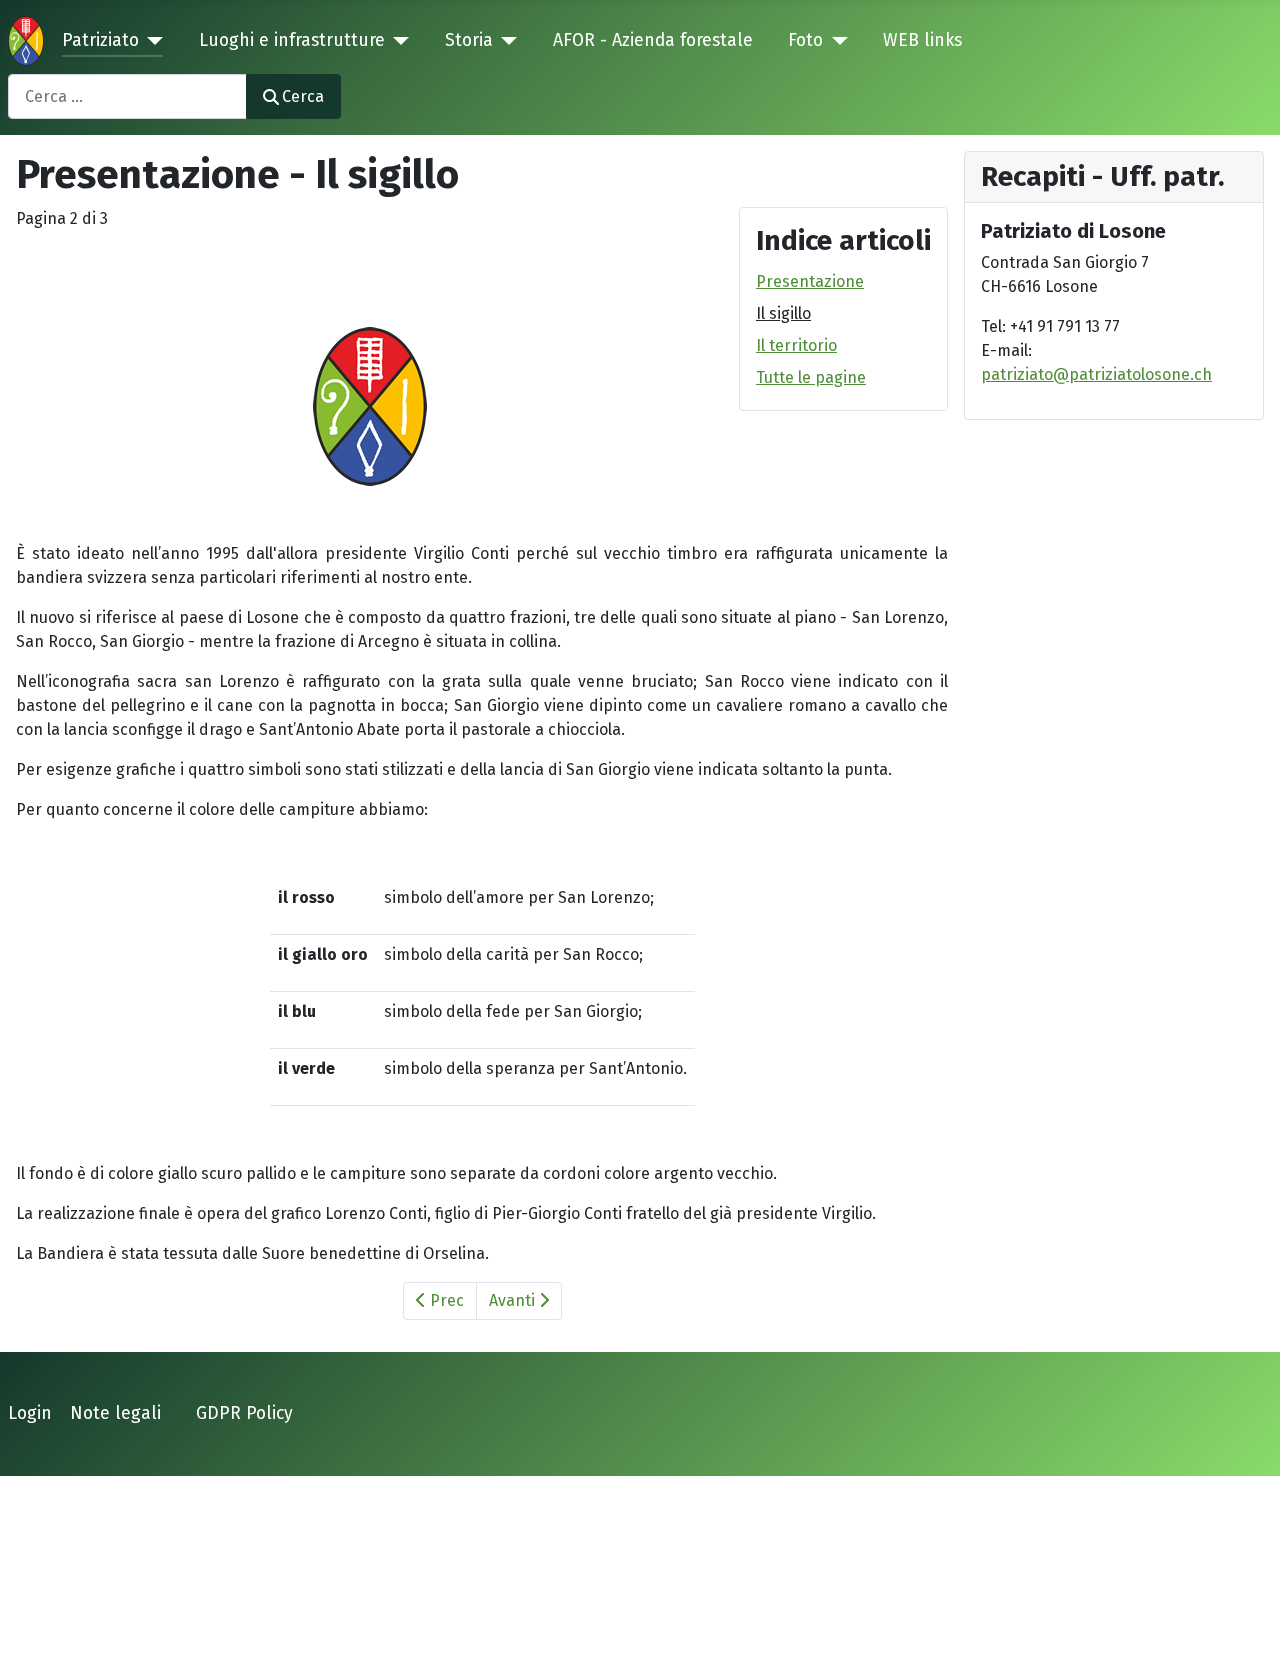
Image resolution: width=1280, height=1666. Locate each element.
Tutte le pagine (811, 377)
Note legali (115, 1413)
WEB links (922, 40)
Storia (469, 40)
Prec (445, 1300)
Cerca (303, 96)
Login (30, 1413)
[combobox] (127, 96)
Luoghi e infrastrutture (292, 40)
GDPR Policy (244, 1413)
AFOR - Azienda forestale (653, 40)
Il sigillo (783, 313)
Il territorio (796, 345)
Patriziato (100, 40)
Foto (805, 40)
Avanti (514, 1300)
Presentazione (810, 281)
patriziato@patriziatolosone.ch (1096, 374)
